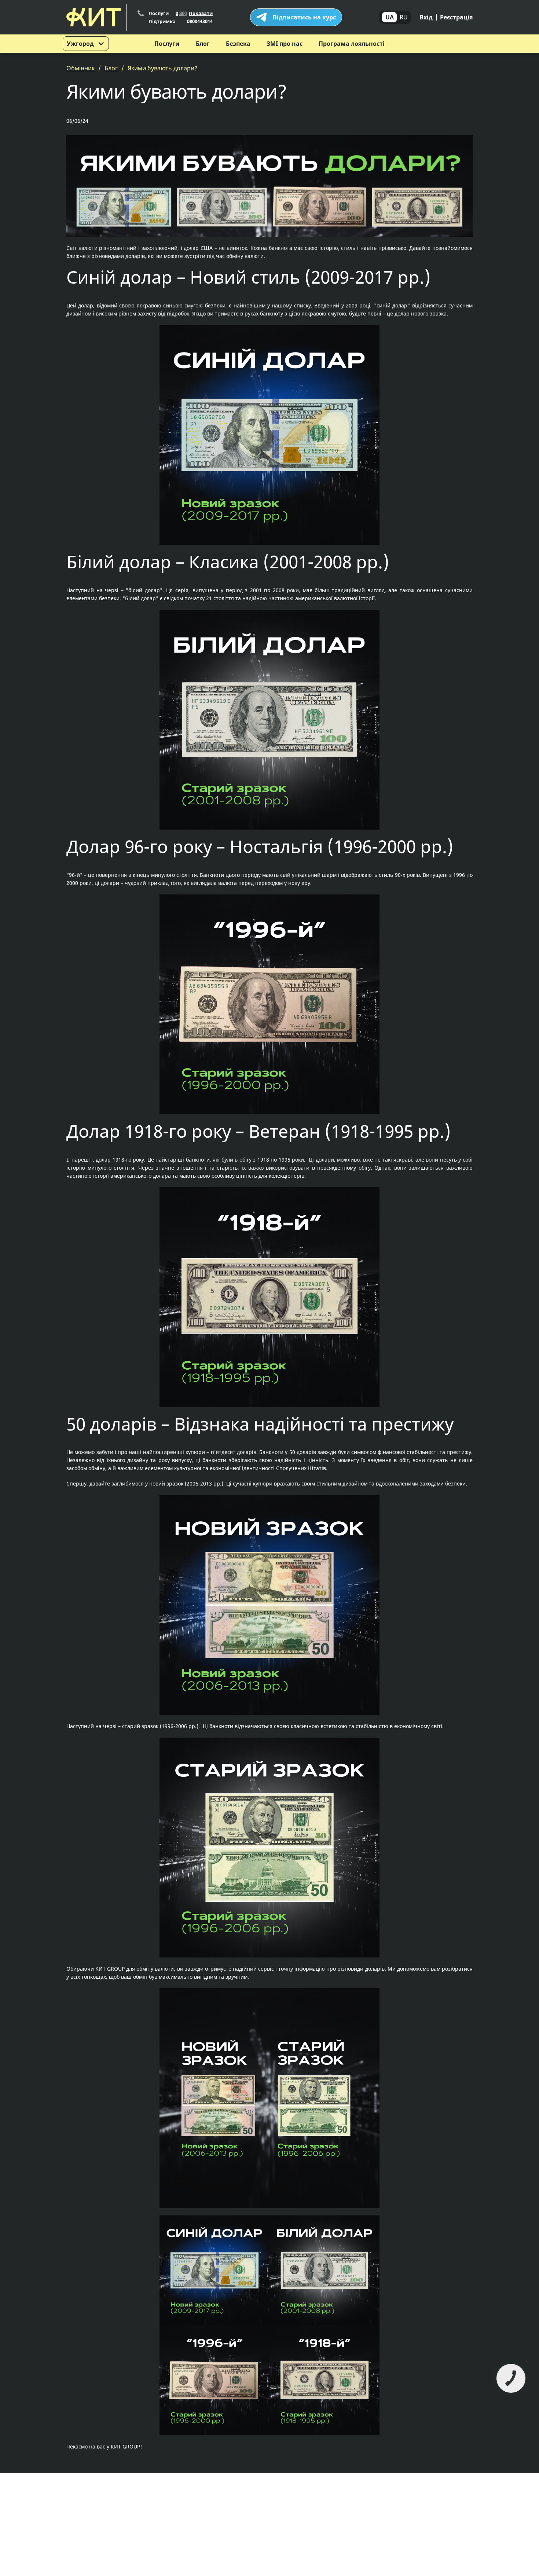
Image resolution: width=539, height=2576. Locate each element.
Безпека (238, 44)
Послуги (167, 44)
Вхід (426, 17)
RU (404, 17)
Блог (203, 44)
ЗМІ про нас (285, 44)
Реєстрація (456, 17)
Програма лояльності (352, 44)
